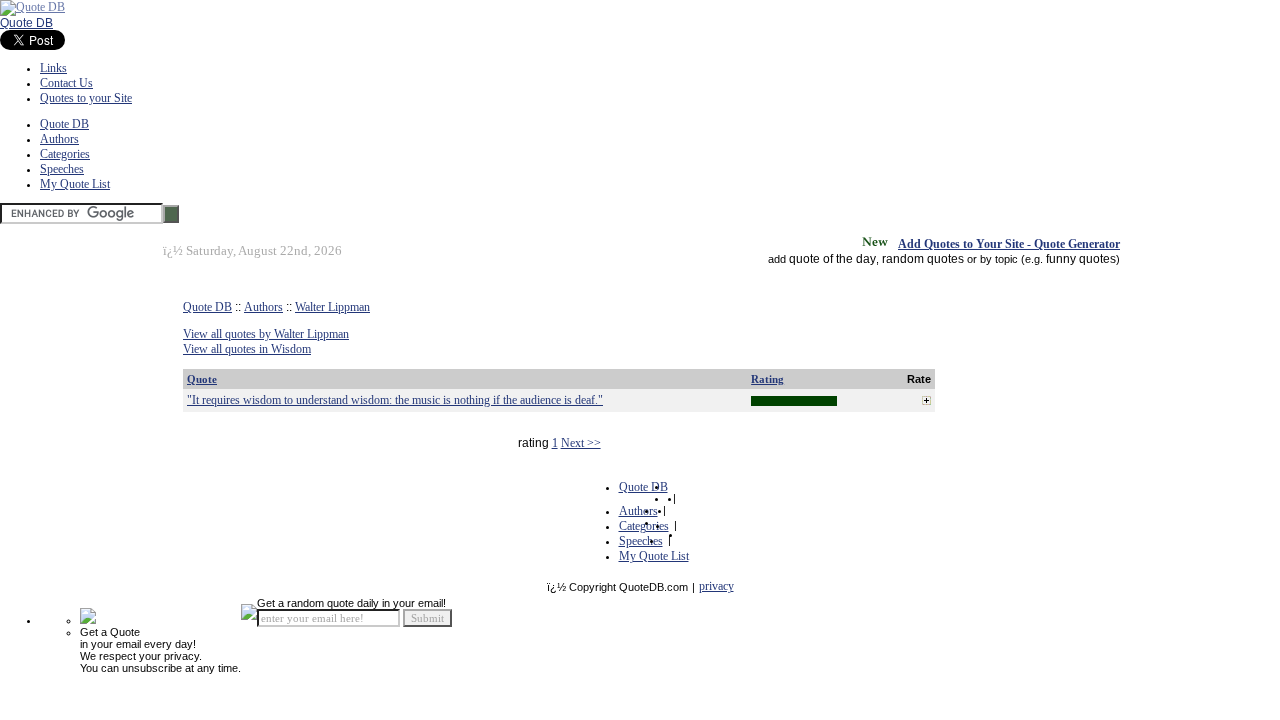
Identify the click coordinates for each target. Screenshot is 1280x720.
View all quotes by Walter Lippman (266, 334)
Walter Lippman (332, 307)
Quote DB (26, 23)
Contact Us (66, 83)
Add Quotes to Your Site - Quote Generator (1009, 244)
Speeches (62, 169)
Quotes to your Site (86, 98)
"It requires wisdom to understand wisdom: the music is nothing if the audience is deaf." (395, 400)
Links (53, 68)
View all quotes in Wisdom (247, 349)
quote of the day (832, 259)
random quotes (923, 259)
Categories (65, 154)
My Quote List (75, 184)
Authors (59, 139)
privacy (716, 586)
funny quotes (1081, 259)
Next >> (581, 443)
